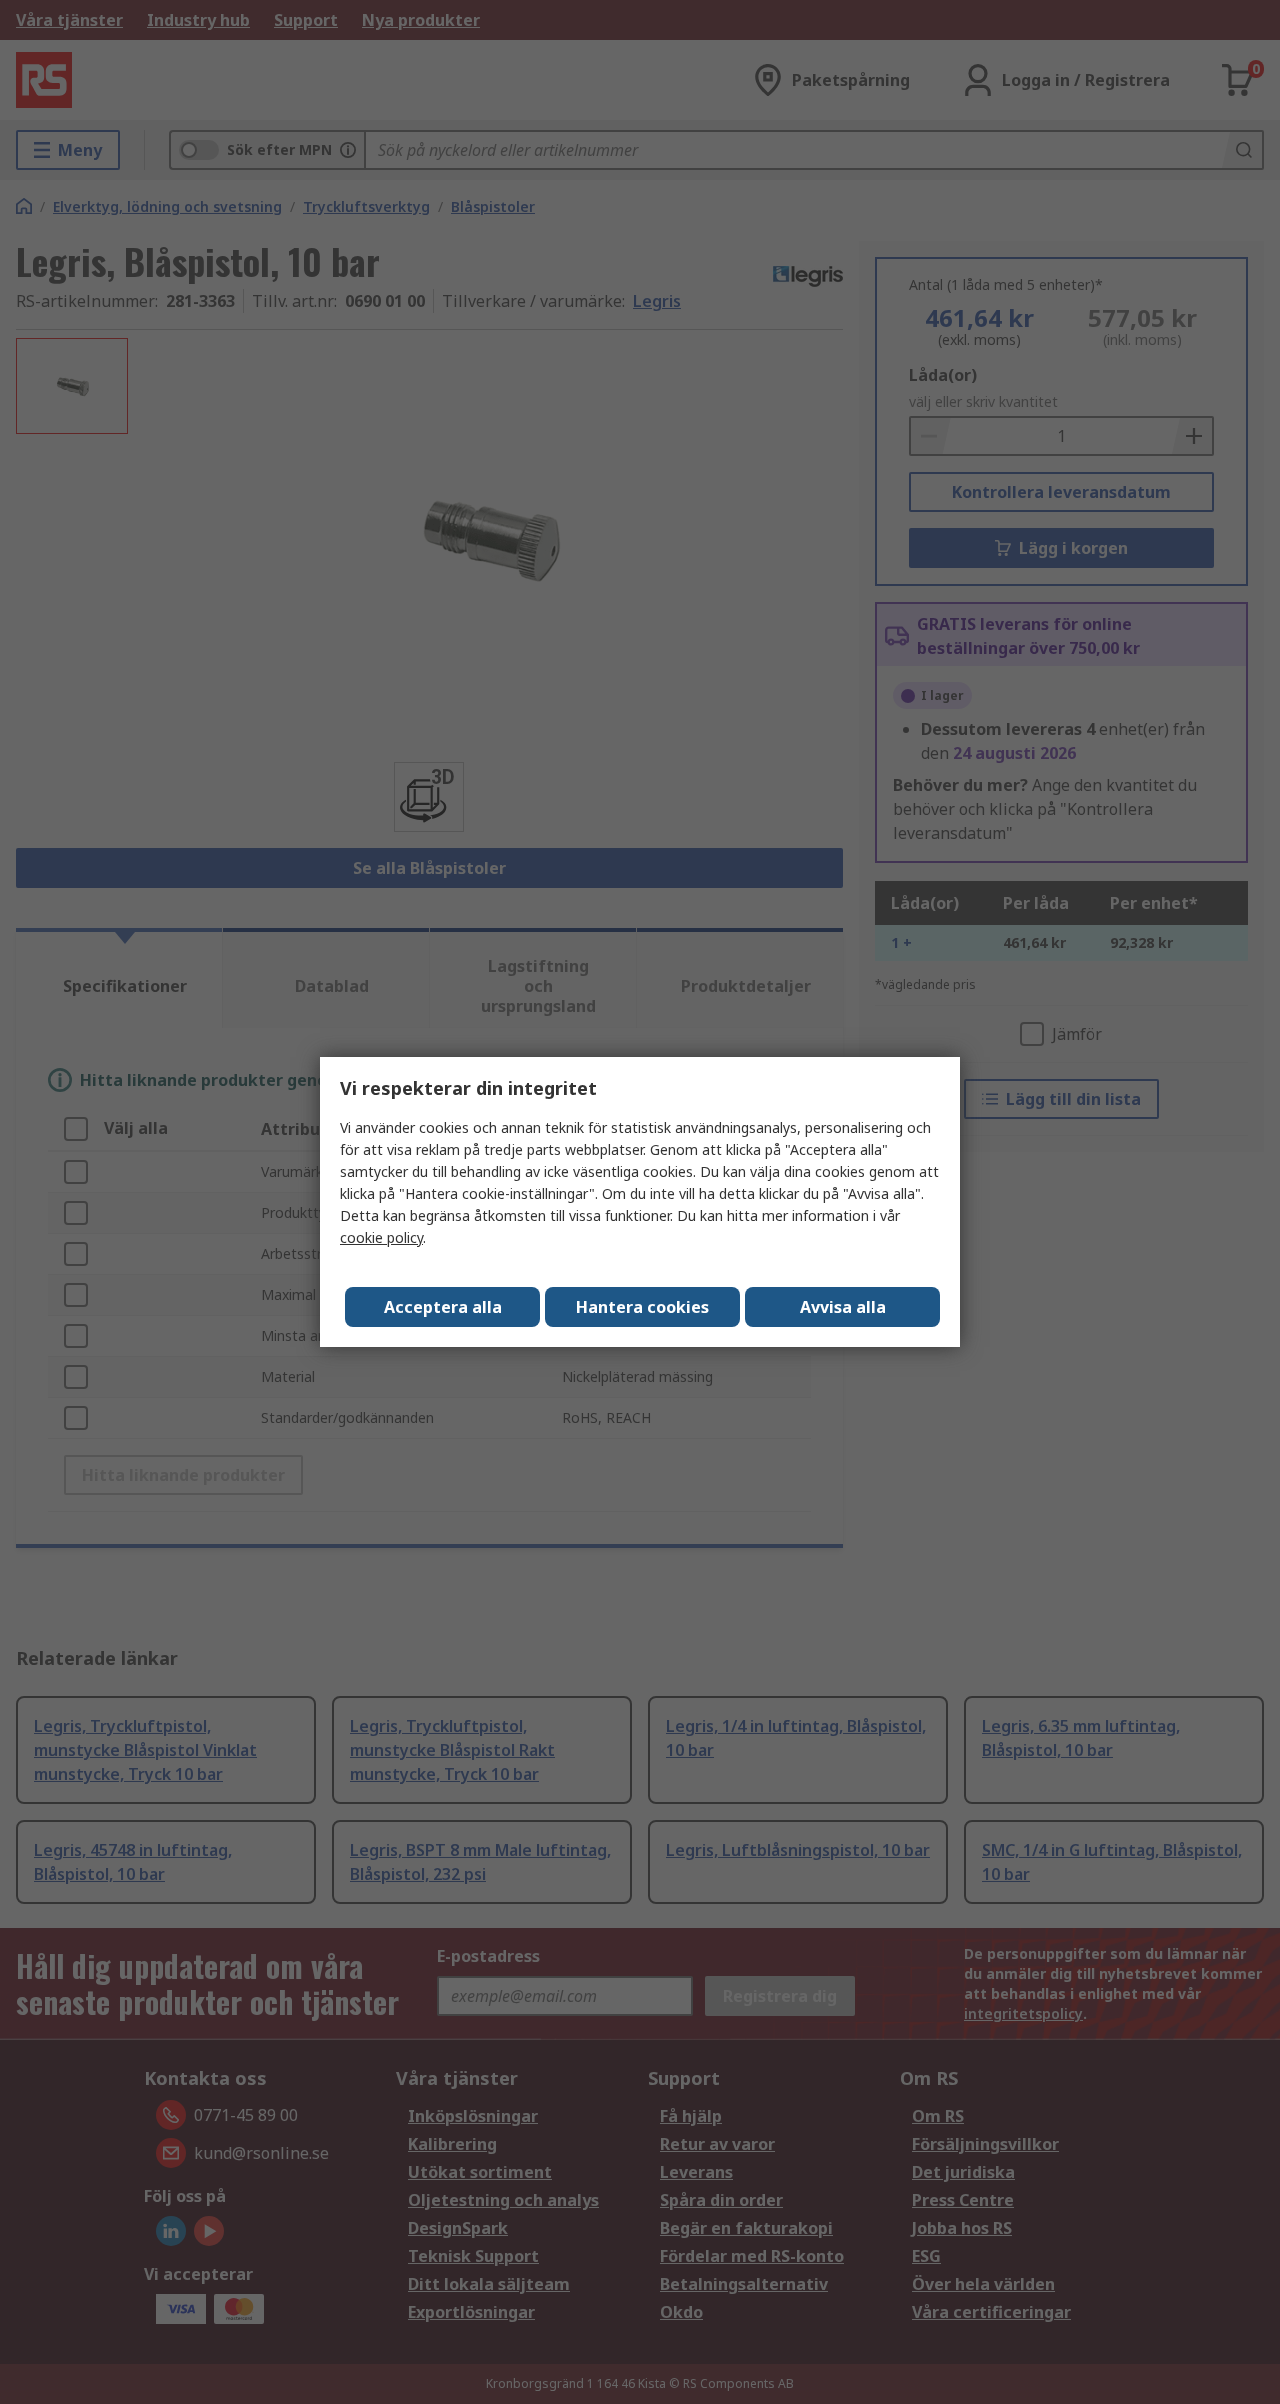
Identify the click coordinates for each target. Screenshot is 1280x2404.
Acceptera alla (443, 1307)
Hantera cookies (642, 1307)
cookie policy (381, 1237)
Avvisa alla (843, 1307)
